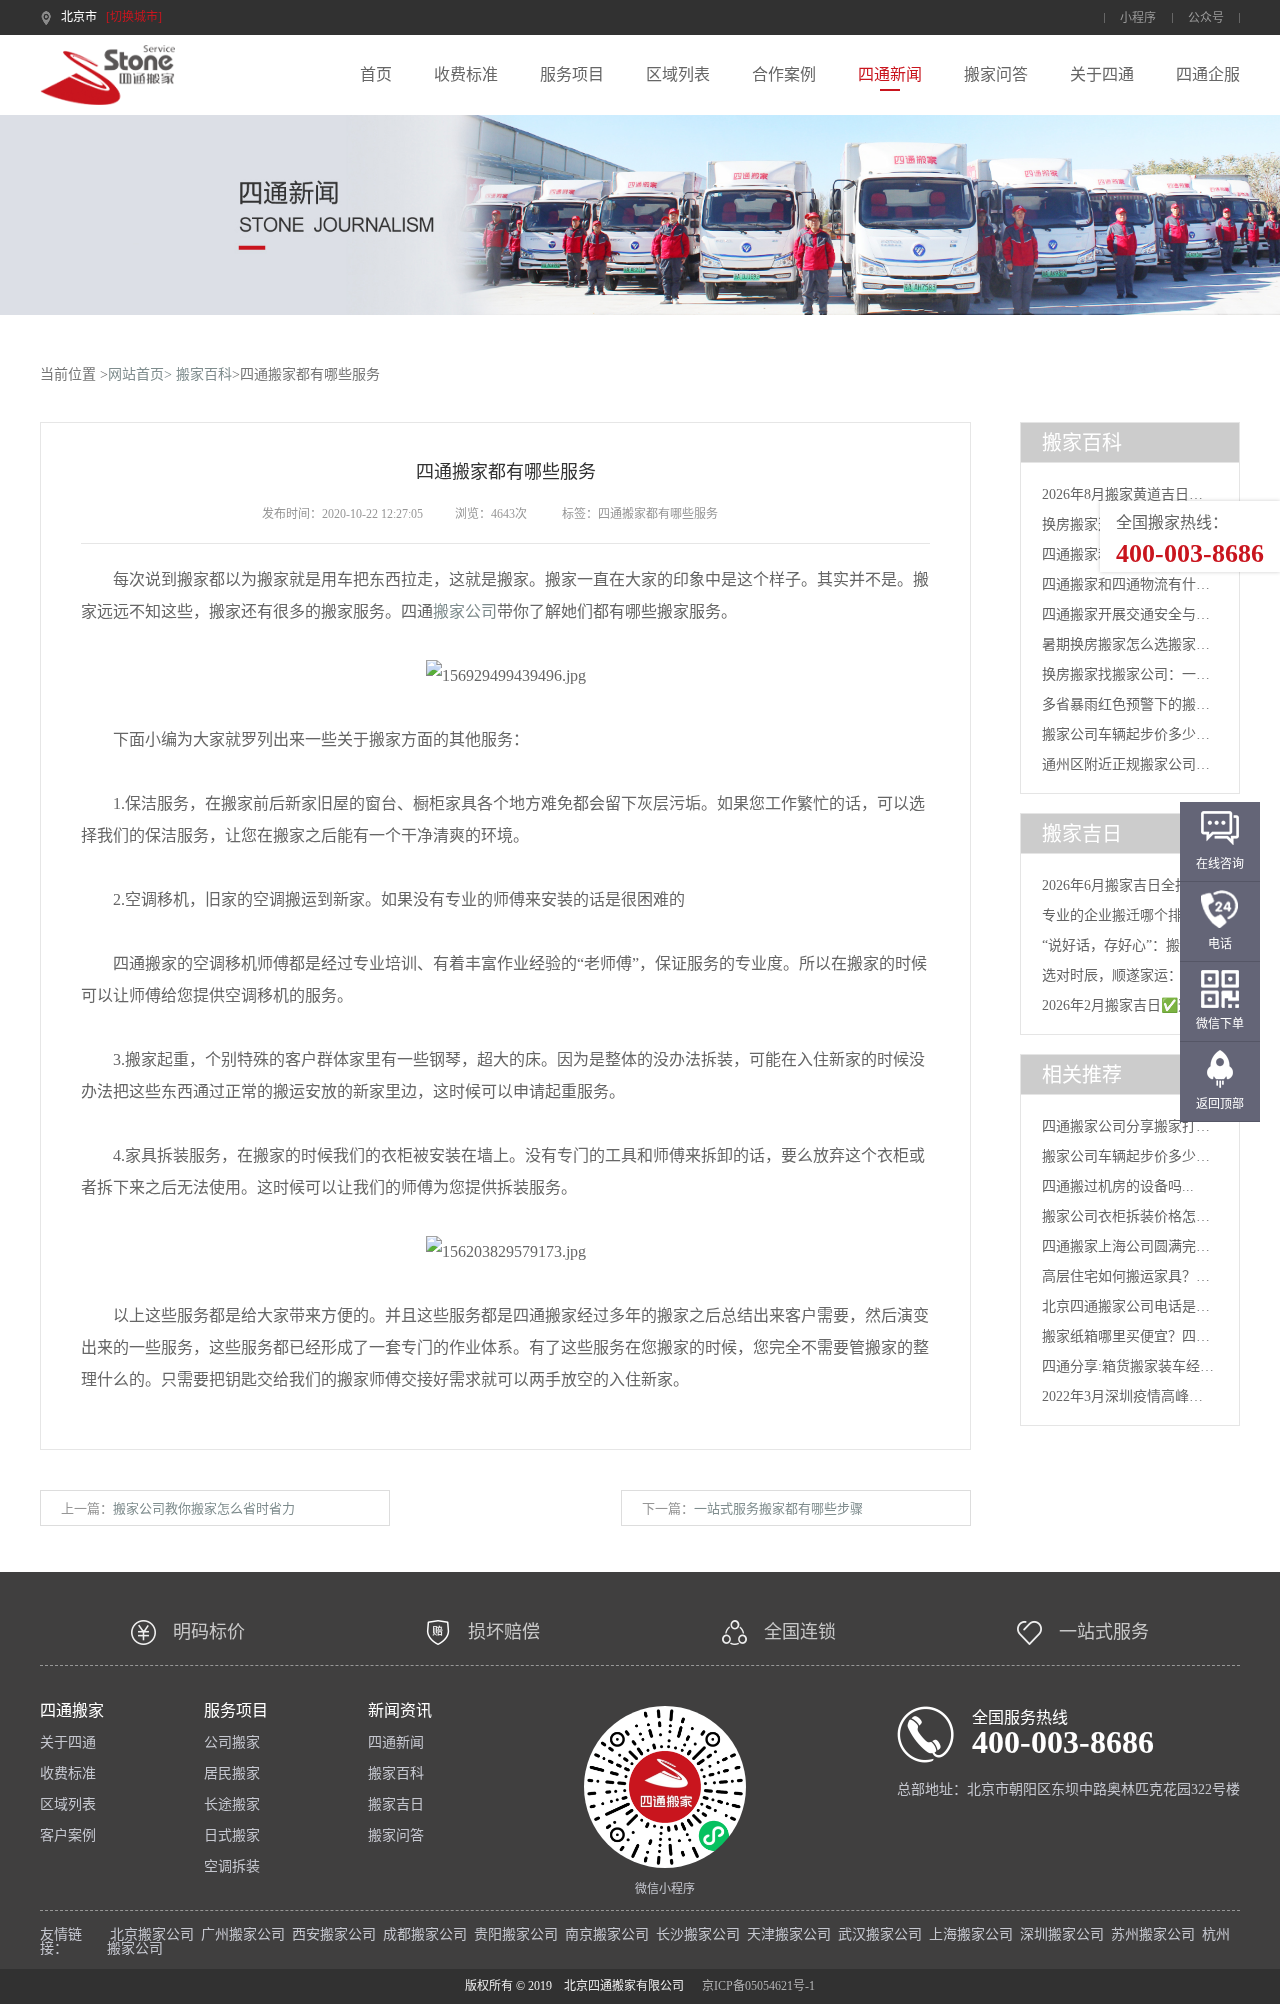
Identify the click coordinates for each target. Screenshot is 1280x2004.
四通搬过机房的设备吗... (1118, 1186)
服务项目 (572, 75)
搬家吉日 (396, 1805)
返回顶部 (1220, 1104)
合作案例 (784, 75)
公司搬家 (232, 1743)
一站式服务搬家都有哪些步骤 (778, 1508)
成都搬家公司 (425, 1934)
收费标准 (466, 75)
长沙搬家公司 (698, 1934)
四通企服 (1208, 75)
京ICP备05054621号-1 (758, 1986)
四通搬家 (72, 1711)
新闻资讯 (400, 1711)
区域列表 (678, 75)
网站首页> (140, 374)
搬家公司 (465, 611)
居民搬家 (232, 1774)
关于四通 (1102, 75)
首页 (376, 75)
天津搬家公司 (789, 1934)
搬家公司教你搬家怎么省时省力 (204, 1508)
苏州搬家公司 (1153, 1934)
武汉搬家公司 (880, 1934)
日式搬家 (232, 1836)
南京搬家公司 (607, 1934)
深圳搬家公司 (1062, 1934)
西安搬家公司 (334, 1934)
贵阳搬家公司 (516, 1934)
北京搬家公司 (152, 1934)
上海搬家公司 (971, 1934)
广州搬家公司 (243, 1934)
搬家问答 (996, 75)
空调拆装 (232, 1867)
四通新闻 (890, 75)
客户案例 (68, 1836)
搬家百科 (204, 374)
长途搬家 (232, 1805)
